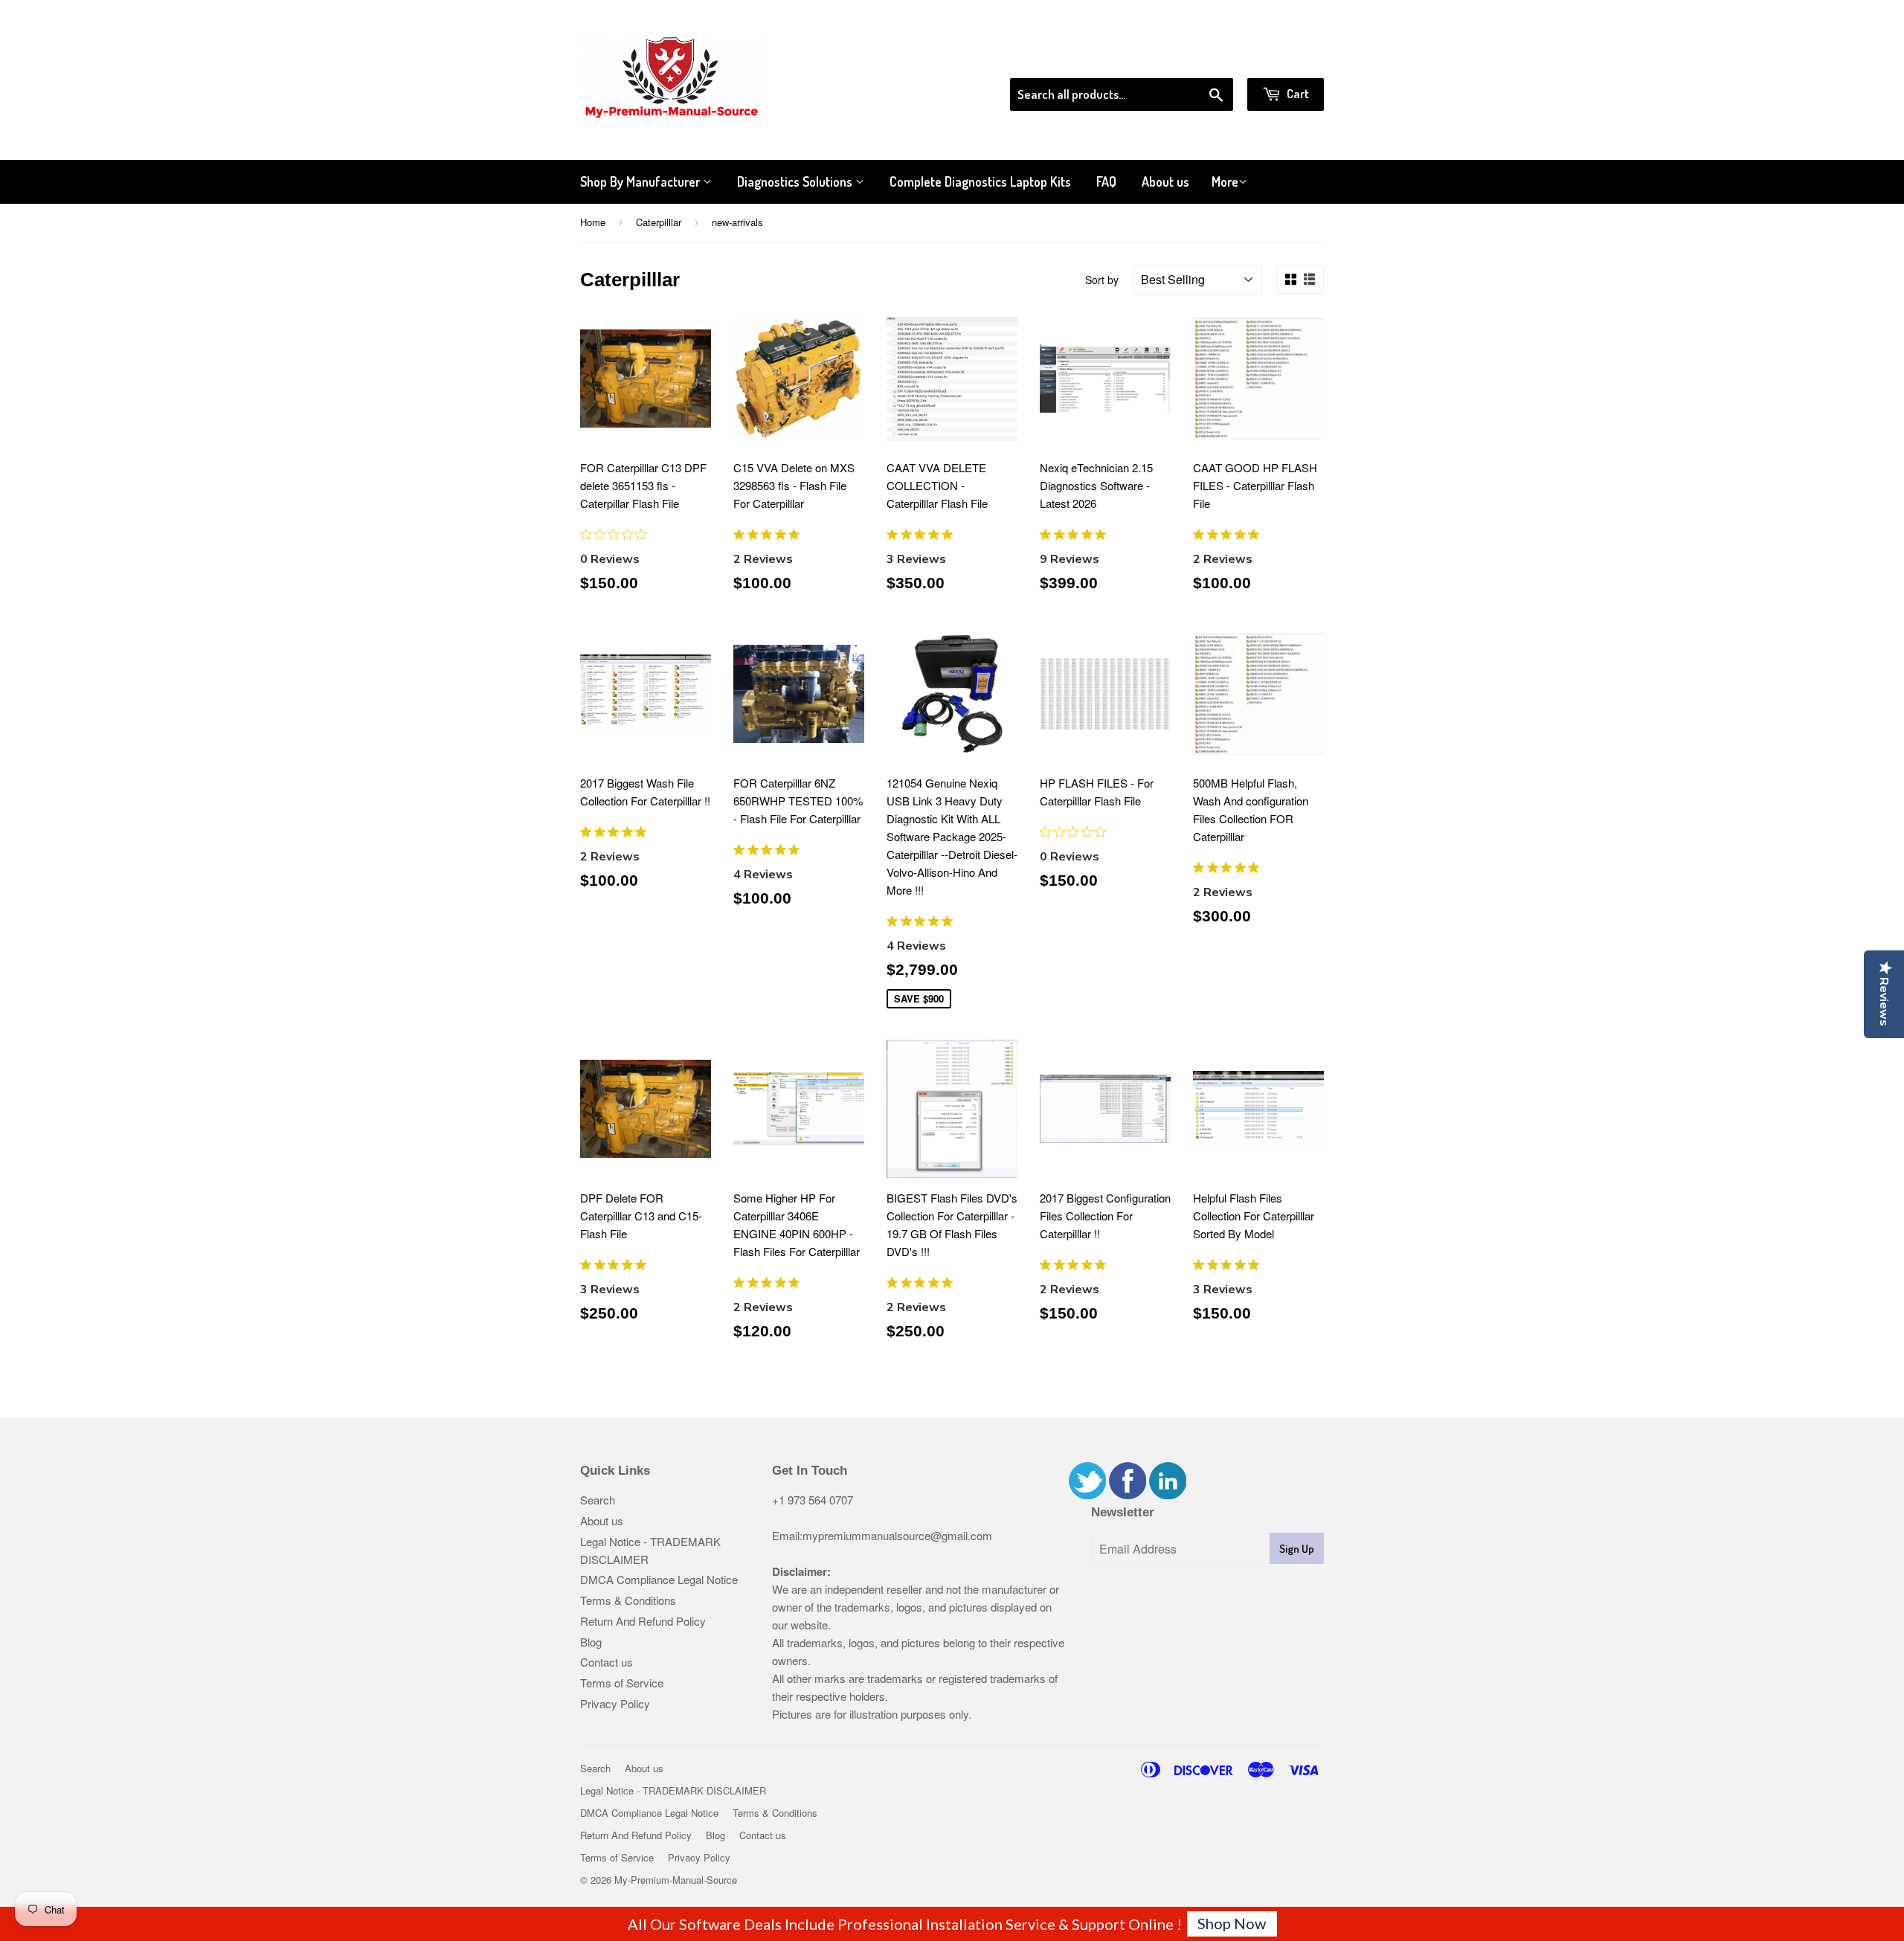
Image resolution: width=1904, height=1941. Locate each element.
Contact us (607, 1662)
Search (598, 1500)
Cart (1297, 93)
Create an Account (1282, 59)
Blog (591, 1642)
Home (593, 222)
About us (1165, 181)
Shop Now (1232, 1923)
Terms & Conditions (628, 1600)
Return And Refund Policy (643, 1621)
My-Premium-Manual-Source (676, 1880)
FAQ (1106, 181)
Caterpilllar (659, 222)
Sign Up (1297, 1549)
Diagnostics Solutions (796, 181)
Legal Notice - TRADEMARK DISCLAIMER (673, 1790)
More (1225, 181)
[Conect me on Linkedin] (1168, 1494)
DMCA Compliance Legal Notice (659, 1579)
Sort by (1102, 280)
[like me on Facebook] (1128, 1494)
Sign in (1202, 59)
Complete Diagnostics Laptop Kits (980, 181)
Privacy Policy (615, 1703)
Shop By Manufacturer (641, 181)
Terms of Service (622, 1683)
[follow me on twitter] (1087, 1494)
